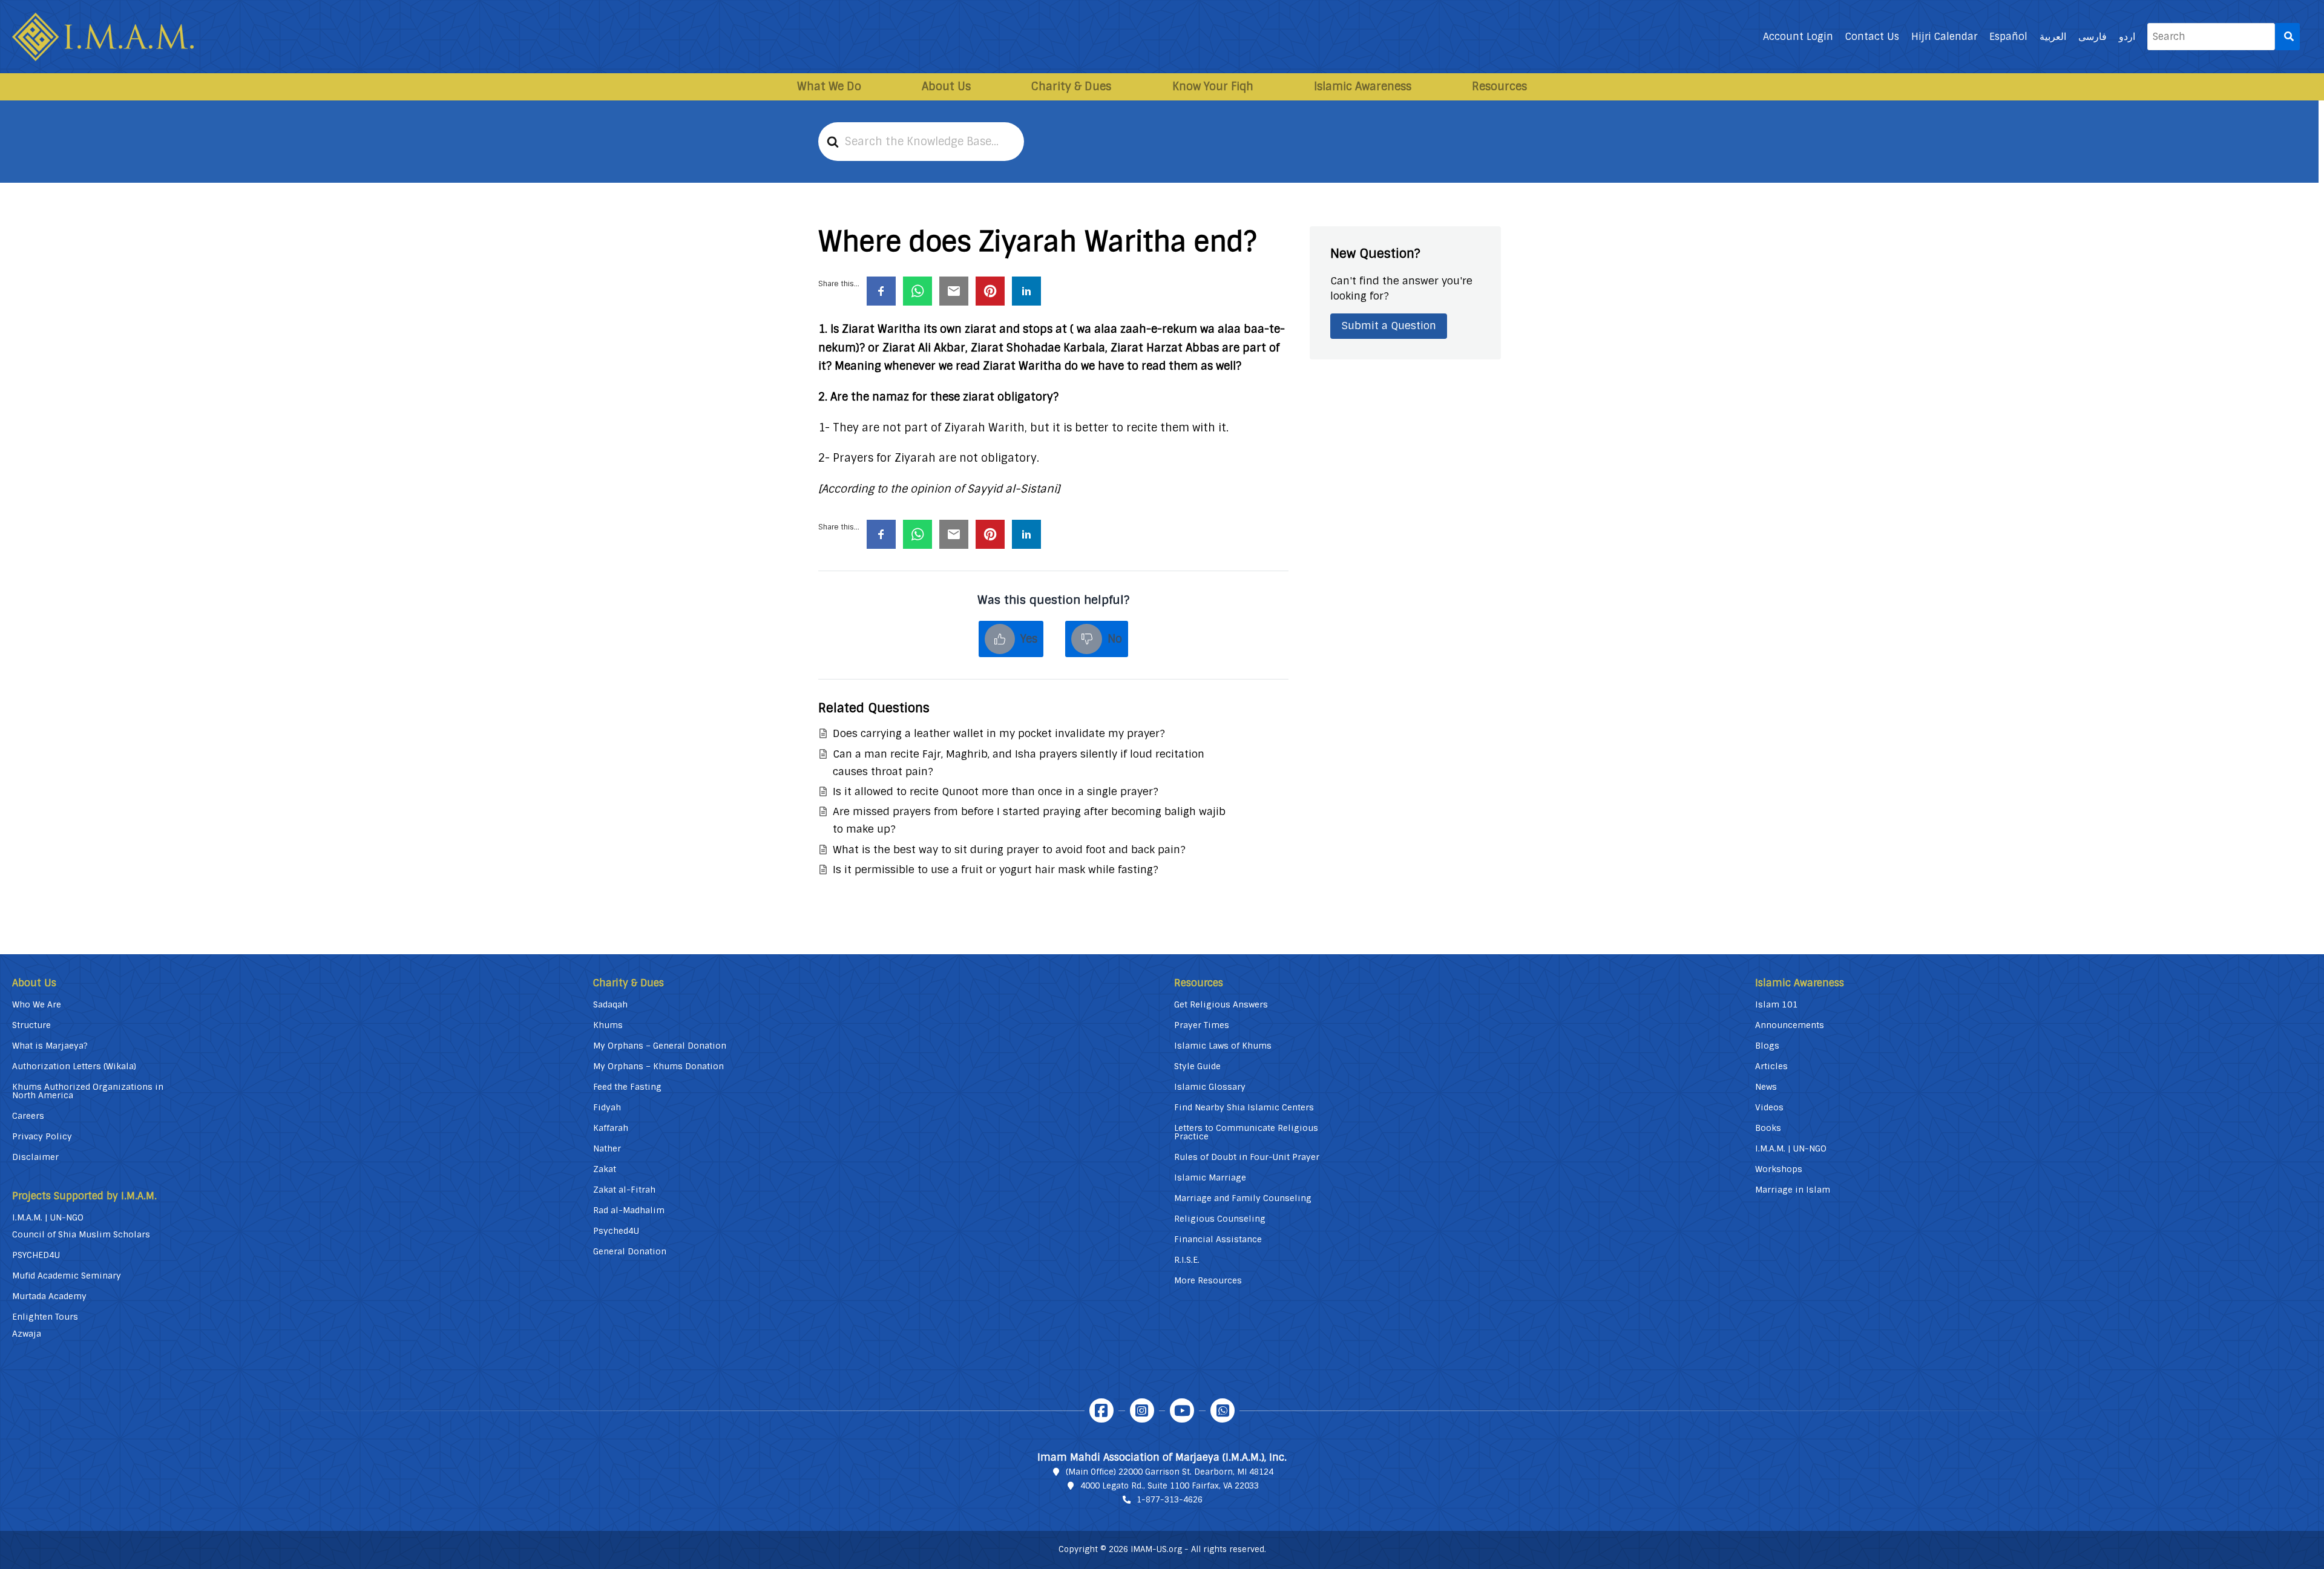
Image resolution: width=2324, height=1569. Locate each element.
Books (1768, 1128)
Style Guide (1197, 1066)
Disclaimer (35, 1157)
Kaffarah (611, 1128)
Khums (608, 1025)
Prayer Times (1202, 1025)
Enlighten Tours (45, 1317)
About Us (946, 87)
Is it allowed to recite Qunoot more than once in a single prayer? (996, 791)
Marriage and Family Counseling (1243, 1198)
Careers (28, 1116)
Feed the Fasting (627, 1087)
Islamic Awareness (1363, 87)
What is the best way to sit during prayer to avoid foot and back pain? (1009, 850)
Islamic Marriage (1210, 1178)
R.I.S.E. (1187, 1260)
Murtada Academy (49, 1296)
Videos (1769, 1107)
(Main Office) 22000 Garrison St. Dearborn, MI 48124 (1170, 1472)
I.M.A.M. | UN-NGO (48, 1217)
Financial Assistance (1218, 1239)
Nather (607, 1148)
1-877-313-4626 (1170, 1500)
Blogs (1767, 1046)
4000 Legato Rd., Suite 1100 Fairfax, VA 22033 (1170, 1486)
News (1766, 1087)
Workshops (1779, 1169)
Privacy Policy (42, 1136)
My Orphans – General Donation (660, 1046)
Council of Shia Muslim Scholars (81, 1234)
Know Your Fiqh (1213, 87)
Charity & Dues (1071, 87)
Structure (31, 1025)
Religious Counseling (1220, 1219)
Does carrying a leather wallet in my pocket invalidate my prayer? (999, 733)
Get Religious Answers (1221, 1004)
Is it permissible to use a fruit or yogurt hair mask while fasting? (996, 870)
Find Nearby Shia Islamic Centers (1244, 1107)
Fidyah (607, 1107)
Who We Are (37, 1004)
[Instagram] (1142, 1410)
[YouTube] (1182, 1410)
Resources (1499, 87)
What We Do (829, 87)
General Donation (630, 1251)
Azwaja (27, 1334)
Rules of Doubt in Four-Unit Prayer (1247, 1157)
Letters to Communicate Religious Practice (1246, 1132)
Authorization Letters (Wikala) (74, 1066)
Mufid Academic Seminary (67, 1276)
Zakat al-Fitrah (624, 1190)
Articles (1771, 1066)
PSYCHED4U (36, 1255)
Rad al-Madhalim (629, 1210)
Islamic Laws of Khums (1223, 1046)
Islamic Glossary (1210, 1087)
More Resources (1208, 1280)
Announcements (1790, 1025)
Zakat (605, 1169)
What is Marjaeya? (50, 1046)
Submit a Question (1389, 326)
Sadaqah (610, 1004)
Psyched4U (616, 1231)
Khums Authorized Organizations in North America (88, 1091)
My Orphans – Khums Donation (658, 1066)
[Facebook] (1101, 1410)
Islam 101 (1777, 1004)
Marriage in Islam (1793, 1190)
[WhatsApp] (1223, 1410)
